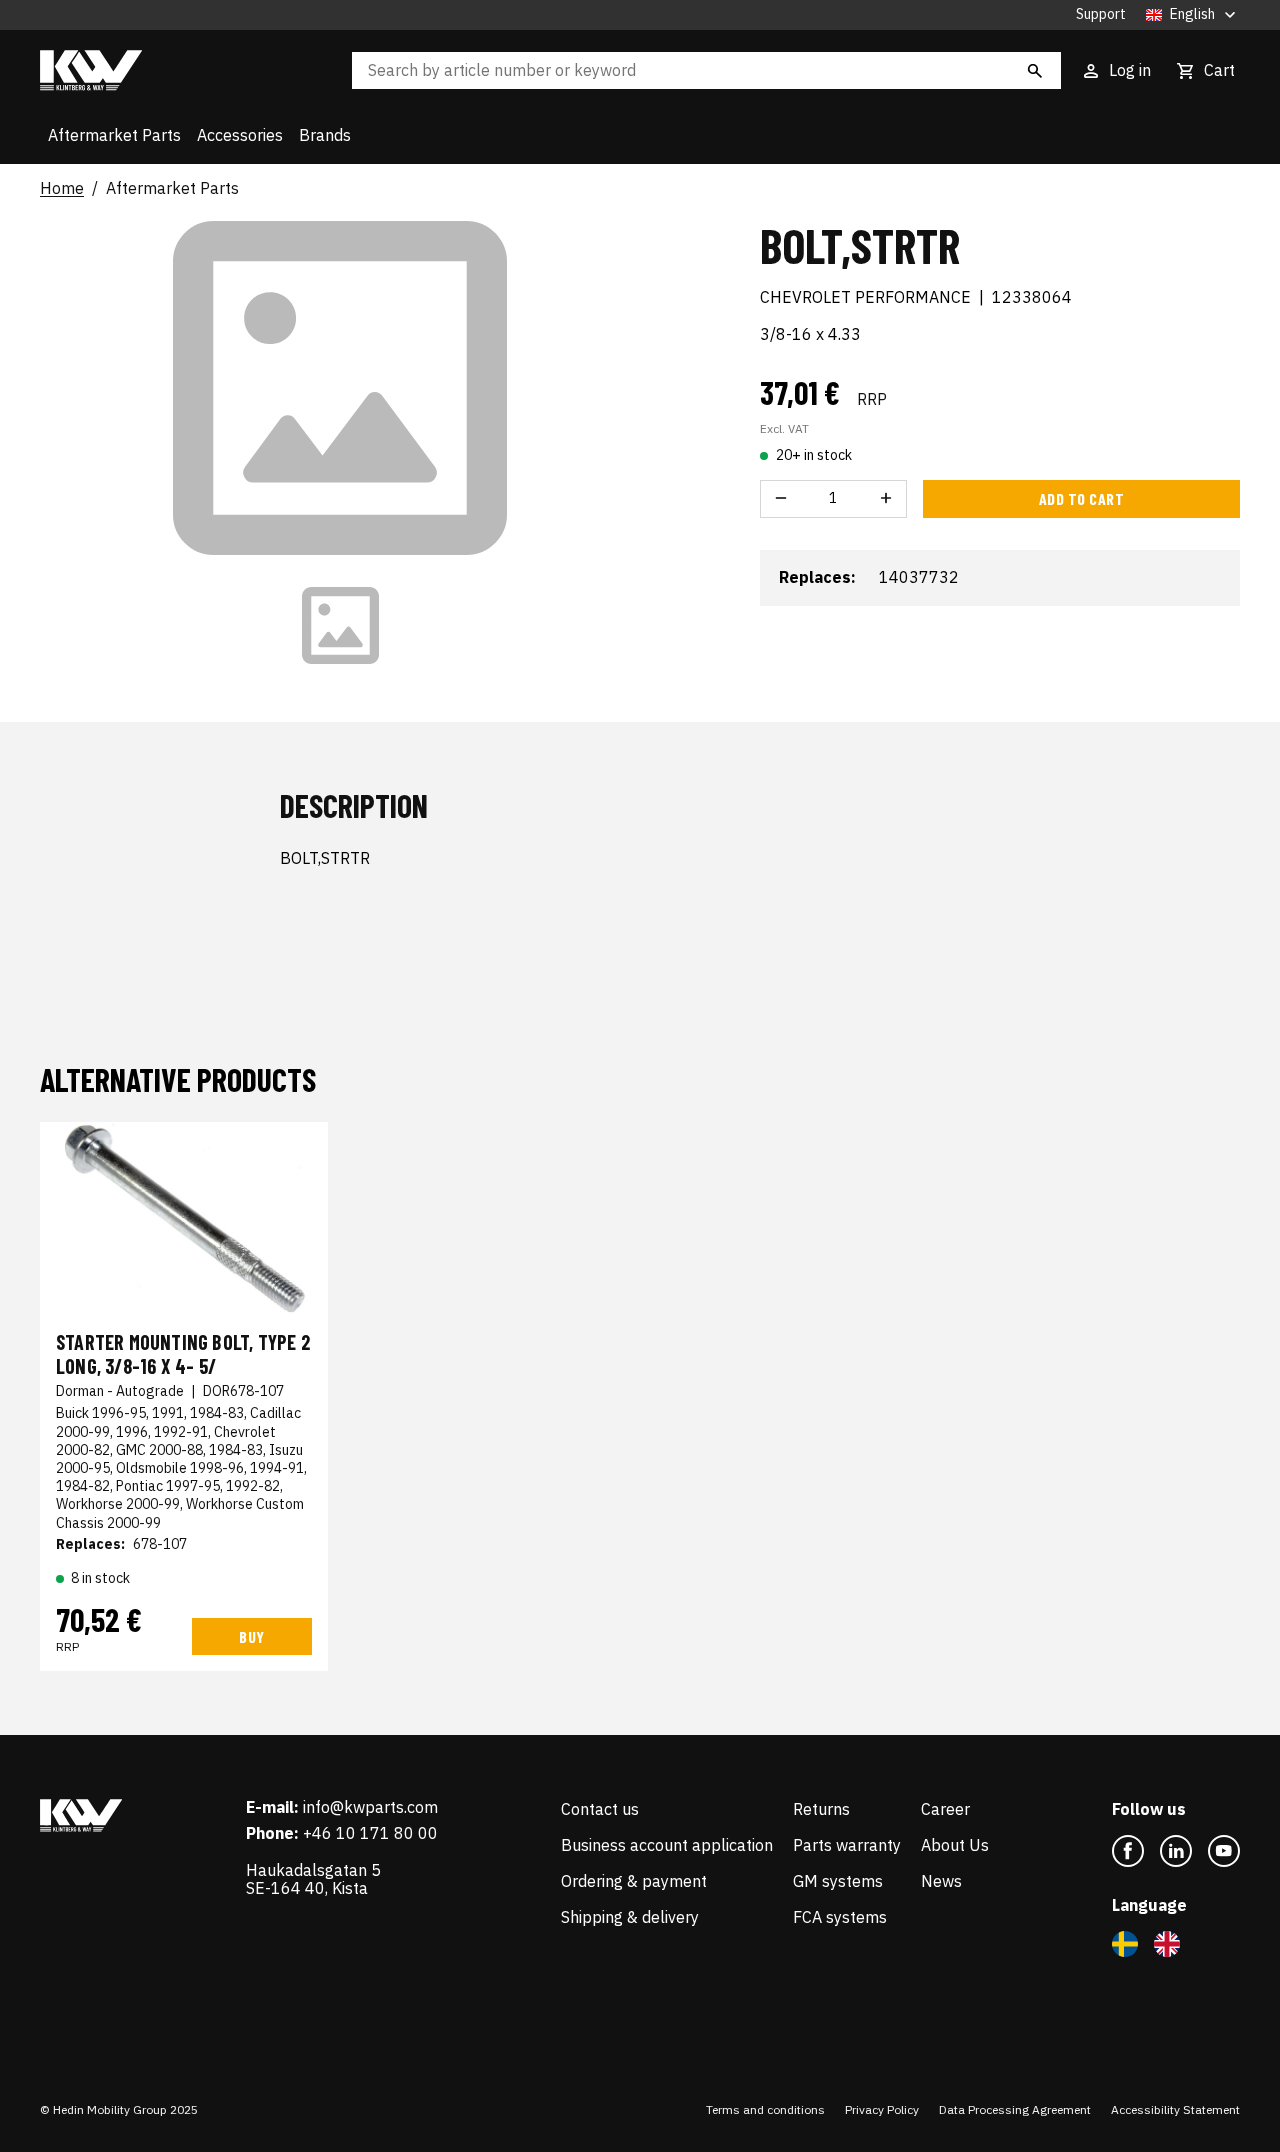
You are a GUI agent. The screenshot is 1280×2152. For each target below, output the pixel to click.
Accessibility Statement (1175, 2109)
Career (945, 1809)
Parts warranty (847, 1845)
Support (1101, 14)
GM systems (838, 1881)
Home (62, 189)
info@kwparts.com (370, 1807)
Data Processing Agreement (1015, 2109)
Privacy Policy (882, 2109)
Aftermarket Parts (114, 135)
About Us (955, 1845)
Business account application (667, 1845)
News (941, 1881)
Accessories (240, 135)
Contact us (600, 1809)
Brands (325, 135)
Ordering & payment (634, 1881)
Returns (821, 1809)
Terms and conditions (765, 2109)
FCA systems (840, 1917)
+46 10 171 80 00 (370, 1833)
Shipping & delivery (630, 1917)
